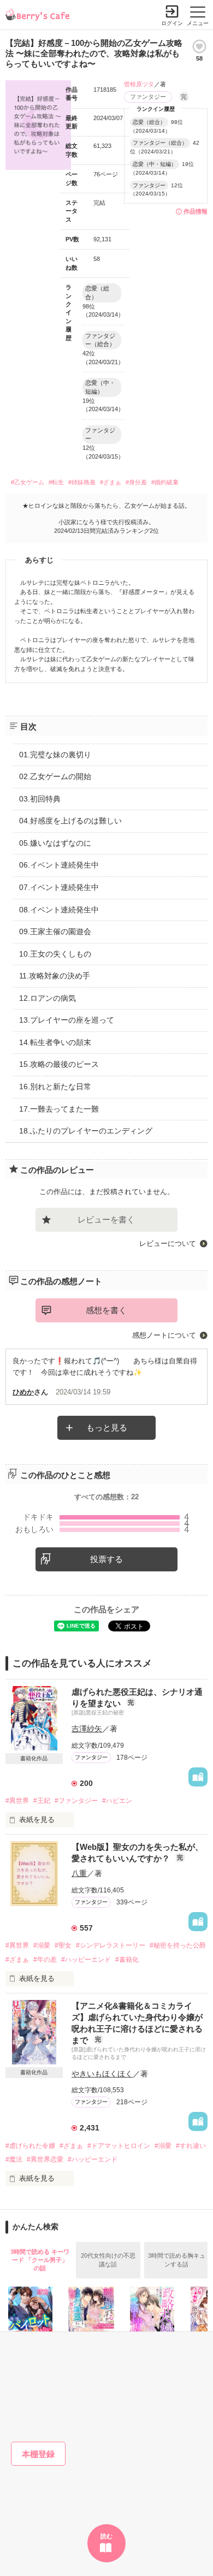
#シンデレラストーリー (111, 1945)
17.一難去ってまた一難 (59, 1109)
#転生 (56, 482)
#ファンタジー (76, 1801)
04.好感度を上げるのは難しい (70, 821)
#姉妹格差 (82, 482)
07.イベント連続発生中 (59, 887)
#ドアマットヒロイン (119, 2146)
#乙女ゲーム (28, 482)
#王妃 (42, 1801)
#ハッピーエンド (86, 1960)
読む (106, 2536)
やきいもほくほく (102, 2074)
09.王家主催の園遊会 (55, 931)
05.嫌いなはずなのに (55, 843)
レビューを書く (106, 1219)
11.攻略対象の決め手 (55, 976)
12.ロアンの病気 (48, 998)
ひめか (23, 1392)
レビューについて (168, 1244)
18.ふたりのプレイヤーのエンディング (86, 1131)
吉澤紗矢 (87, 1729)
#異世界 (17, 1801)
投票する (106, 1559)
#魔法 (14, 2159)
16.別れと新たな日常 (55, 1087)
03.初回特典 (40, 799)
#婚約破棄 (165, 482)
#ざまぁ (111, 482)
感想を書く (106, 1310)
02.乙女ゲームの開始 (55, 776)
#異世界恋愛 (45, 2159)
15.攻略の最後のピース (59, 1064)
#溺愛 (42, 1945)
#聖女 (63, 1945)
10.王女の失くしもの (55, 954)
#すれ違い (191, 2146)
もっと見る (107, 1428)
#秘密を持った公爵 (178, 1945)
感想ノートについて (164, 1335)
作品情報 (196, 211)
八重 (79, 1873)
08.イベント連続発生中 (59, 910)
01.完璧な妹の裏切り (55, 755)
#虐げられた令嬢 (30, 2146)
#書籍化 (127, 1960)
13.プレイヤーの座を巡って (67, 1020)
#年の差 (45, 1960)
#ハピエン (117, 1801)
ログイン (172, 23)
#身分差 (136, 482)
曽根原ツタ (139, 84)
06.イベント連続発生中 (59, 865)
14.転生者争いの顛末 (55, 1042)
